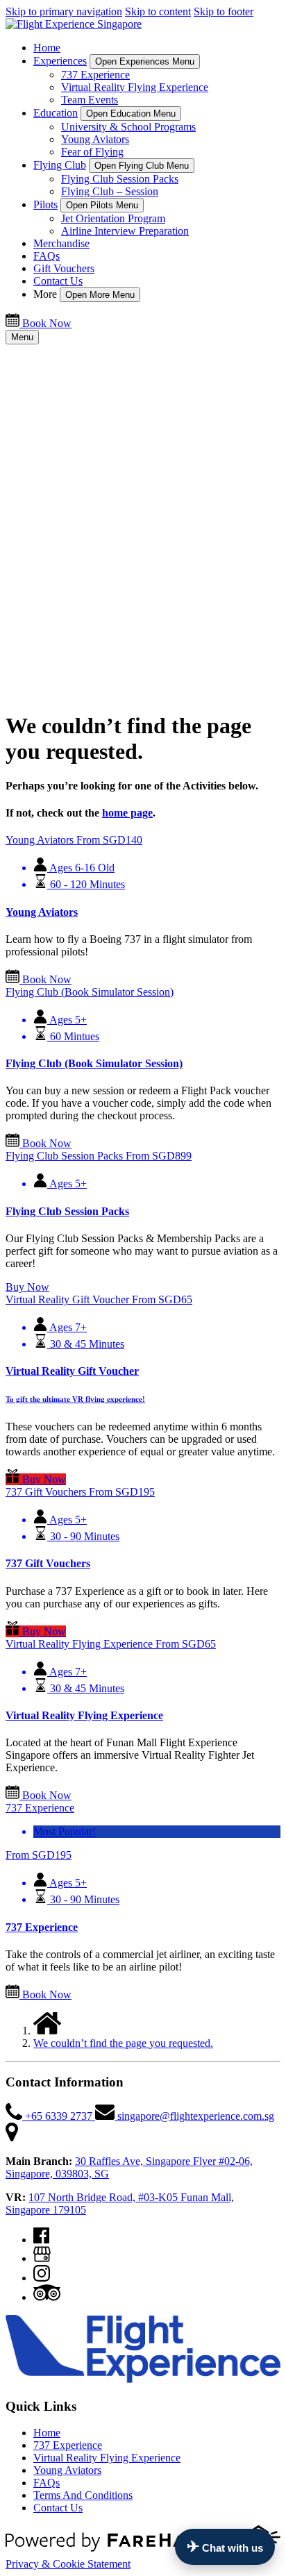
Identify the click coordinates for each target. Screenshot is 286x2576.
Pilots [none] (45, 204)
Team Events (90, 100)
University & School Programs (128, 127)
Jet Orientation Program (113, 218)
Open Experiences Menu (145, 61)
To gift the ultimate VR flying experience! (75, 1399)
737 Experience (95, 75)
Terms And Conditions (83, 2495)
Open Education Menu (131, 114)
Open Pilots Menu (102, 205)
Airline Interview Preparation (125, 231)
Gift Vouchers (64, 268)
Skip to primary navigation (64, 11)
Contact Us (58, 281)
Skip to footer (224, 11)
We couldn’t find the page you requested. (123, 2043)
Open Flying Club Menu (142, 166)
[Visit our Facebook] (41, 2240)
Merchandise (61, 243)
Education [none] (56, 113)
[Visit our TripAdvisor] (47, 2297)
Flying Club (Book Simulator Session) (94, 1063)
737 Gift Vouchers (48, 1563)
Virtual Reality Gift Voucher (72, 1371)
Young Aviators (95, 139)
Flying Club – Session (110, 191)
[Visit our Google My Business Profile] (42, 2258)
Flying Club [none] (60, 165)
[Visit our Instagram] (42, 2278)
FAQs (47, 256)
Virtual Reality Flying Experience (135, 87)
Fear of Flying (92, 152)
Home (47, 48)
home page (127, 813)
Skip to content (158, 11)
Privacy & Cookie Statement (68, 2564)
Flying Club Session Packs (120, 179)
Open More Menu (100, 295)
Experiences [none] (60, 61)
